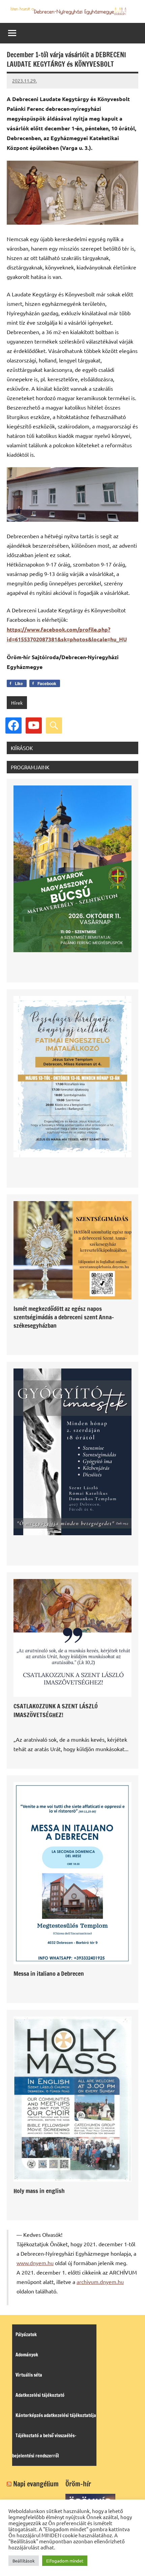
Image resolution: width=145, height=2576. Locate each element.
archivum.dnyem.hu (100, 2282)
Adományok (27, 2355)
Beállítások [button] (24, 2561)
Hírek (17, 703)
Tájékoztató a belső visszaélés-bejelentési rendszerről (44, 2446)
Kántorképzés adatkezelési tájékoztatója (56, 2415)
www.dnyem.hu (35, 2263)
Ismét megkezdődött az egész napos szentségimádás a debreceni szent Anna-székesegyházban (64, 1317)
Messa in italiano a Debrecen (49, 1973)
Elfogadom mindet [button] (65, 2561)
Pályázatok (26, 2334)
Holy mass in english (39, 2191)
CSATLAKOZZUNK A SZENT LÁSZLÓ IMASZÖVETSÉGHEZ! (56, 1710)
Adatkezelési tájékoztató (40, 2395)
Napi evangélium (36, 2484)
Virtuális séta (29, 2375)
